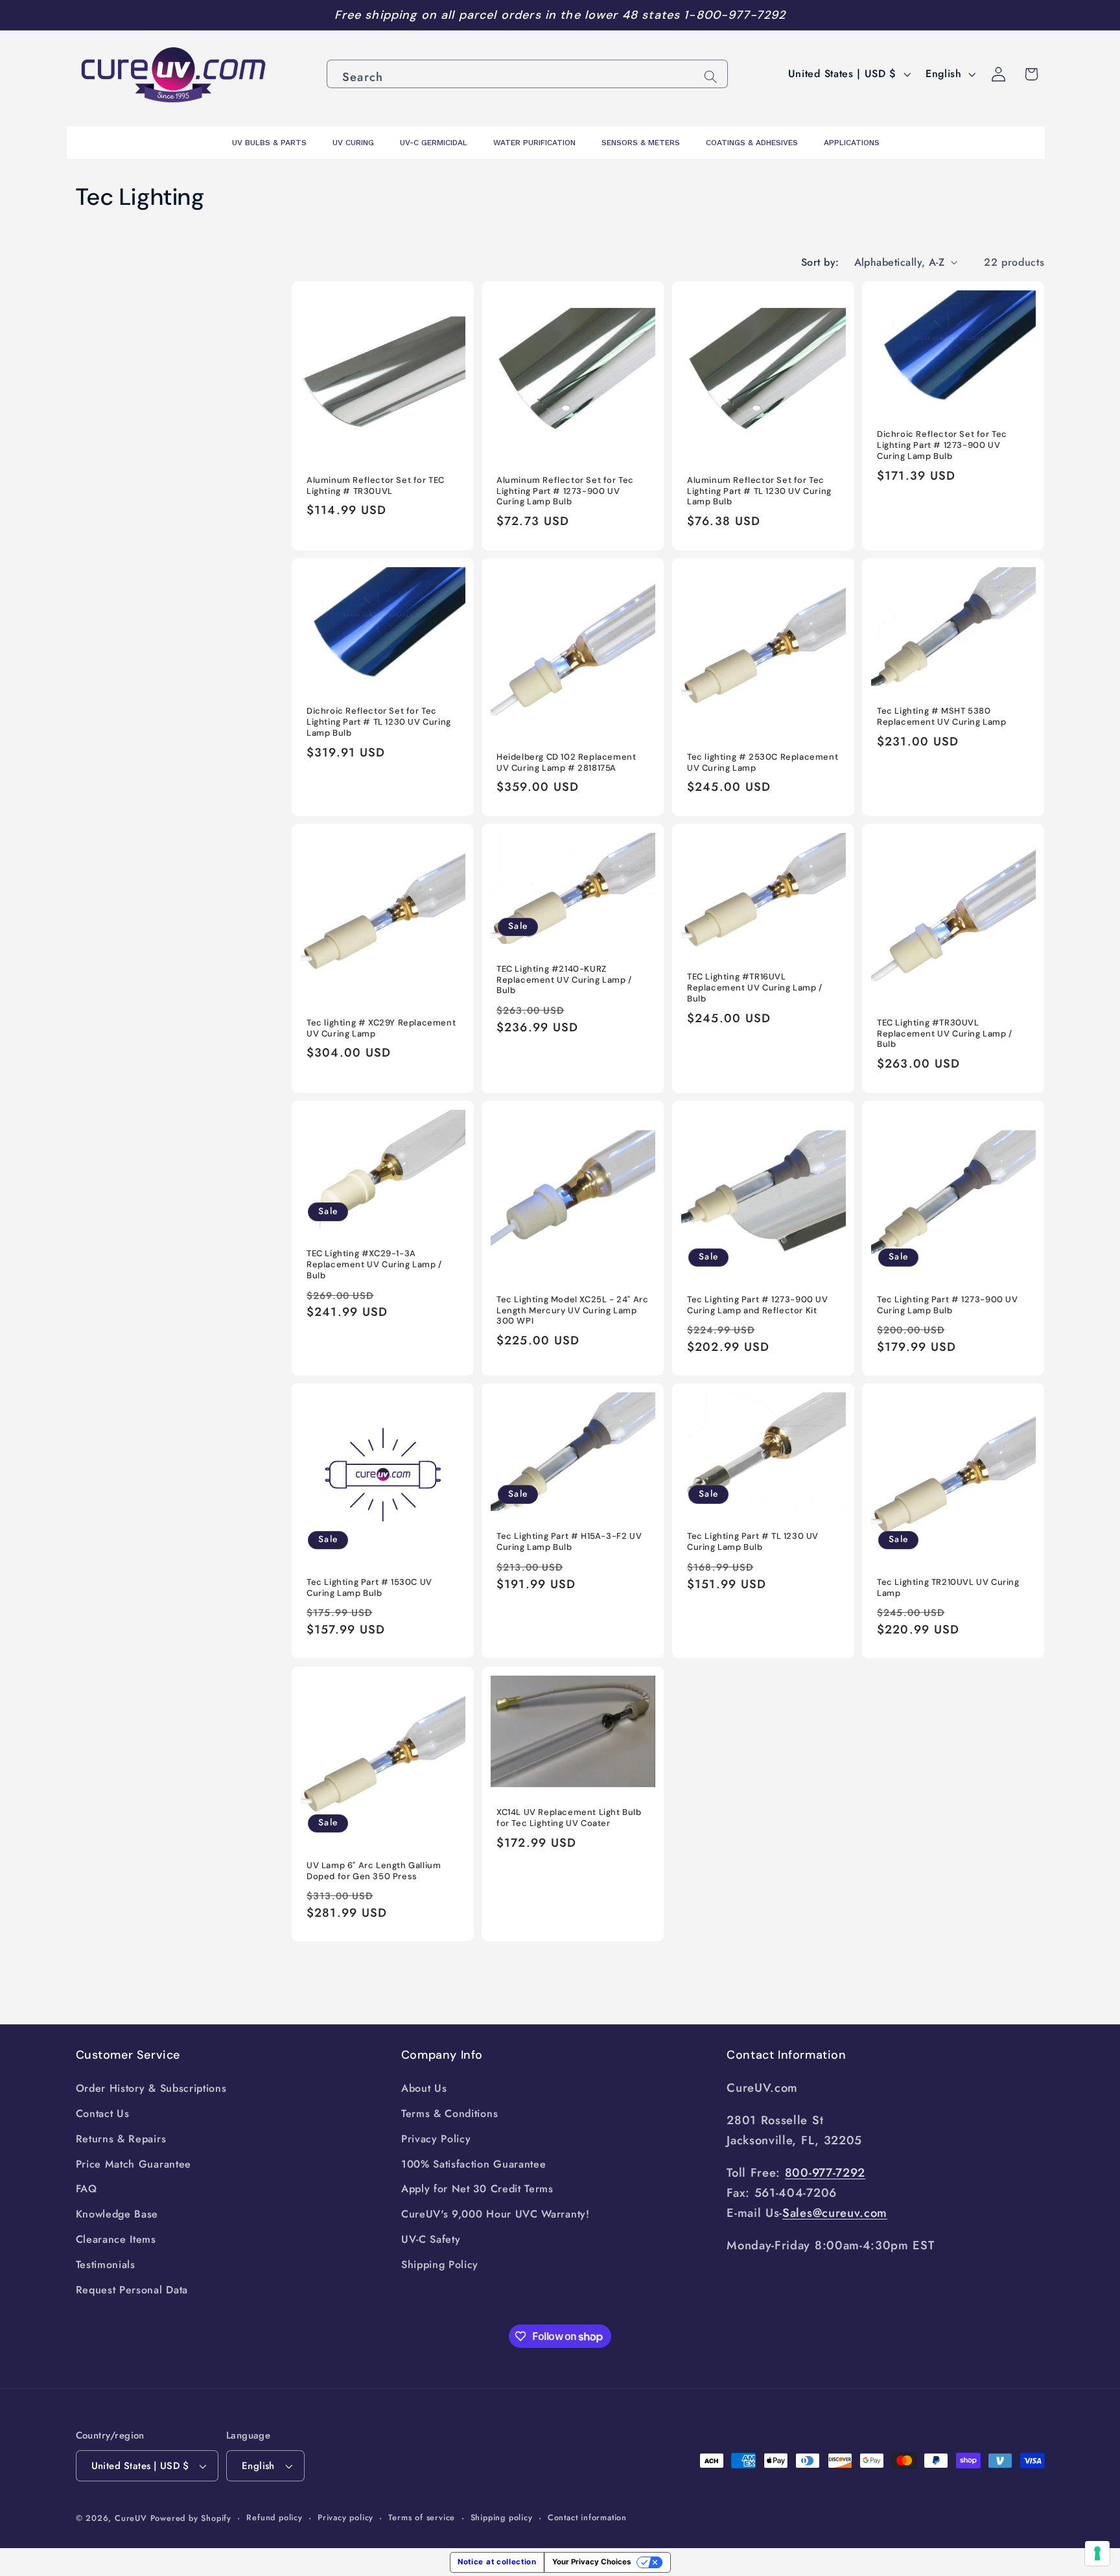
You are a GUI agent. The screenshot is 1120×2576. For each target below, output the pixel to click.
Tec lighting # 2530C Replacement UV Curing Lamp (763, 763)
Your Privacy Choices (591, 2562)
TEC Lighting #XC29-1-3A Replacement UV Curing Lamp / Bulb (374, 1265)
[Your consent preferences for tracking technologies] (1097, 2553)
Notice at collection (497, 2562)
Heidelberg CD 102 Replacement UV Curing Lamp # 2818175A (566, 763)
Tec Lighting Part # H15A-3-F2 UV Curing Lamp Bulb (569, 1542)
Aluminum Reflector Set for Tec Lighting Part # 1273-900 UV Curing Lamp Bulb (565, 491)
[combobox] (527, 74)
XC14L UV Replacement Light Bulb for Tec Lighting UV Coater (569, 1818)
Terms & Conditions (449, 2113)
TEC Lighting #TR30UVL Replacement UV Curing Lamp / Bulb (945, 1034)
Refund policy (274, 2517)
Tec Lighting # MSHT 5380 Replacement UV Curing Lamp (942, 717)
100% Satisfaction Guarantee (474, 2164)
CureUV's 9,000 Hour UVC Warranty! (496, 2214)
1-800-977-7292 (735, 15)
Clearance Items (116, 2239)
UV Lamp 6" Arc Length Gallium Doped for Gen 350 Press (374, 1870)
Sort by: (820, 262)
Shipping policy (502, 2517)
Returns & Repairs (121, 2139)
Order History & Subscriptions (151, 2088)
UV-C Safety (431, 2239)
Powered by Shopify (191, 2518)
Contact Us (103, 2113)
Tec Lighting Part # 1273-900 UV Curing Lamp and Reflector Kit (758, 1305)
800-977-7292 (825, 2172)
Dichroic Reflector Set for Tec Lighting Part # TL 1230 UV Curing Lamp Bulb (379, 723)
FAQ (87, 2189)
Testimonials (106, 2265)
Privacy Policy (436, 2139)
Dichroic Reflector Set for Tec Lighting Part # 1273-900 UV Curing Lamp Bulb (942, 446)
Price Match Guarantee (134, 2164)
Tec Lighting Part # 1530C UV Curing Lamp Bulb (369, 1588)
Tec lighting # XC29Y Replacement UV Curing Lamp (381, 1028)
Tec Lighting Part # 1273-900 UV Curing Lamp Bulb (948, 1305)
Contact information (587, 2517)
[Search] (711, 77)
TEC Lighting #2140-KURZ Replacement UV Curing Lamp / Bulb (564, 980)
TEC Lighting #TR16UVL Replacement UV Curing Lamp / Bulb (755, 988)
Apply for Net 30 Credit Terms (477, 2189)
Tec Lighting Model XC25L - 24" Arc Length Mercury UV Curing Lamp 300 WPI (572, 1311)
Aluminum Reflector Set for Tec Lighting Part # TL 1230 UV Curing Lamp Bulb (759, 491)
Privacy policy (345, 2517)
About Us (424, 2088)
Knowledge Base (117, 2214)
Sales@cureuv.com (835, 2213)
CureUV (131, 2518)
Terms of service (422, 2517)
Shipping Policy (440, 2265)
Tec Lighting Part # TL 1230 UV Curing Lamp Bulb (753, 1542)
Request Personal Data (132, 2290)
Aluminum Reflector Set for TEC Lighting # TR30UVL (376, 486)
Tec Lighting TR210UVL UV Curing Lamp (948, 1588)
